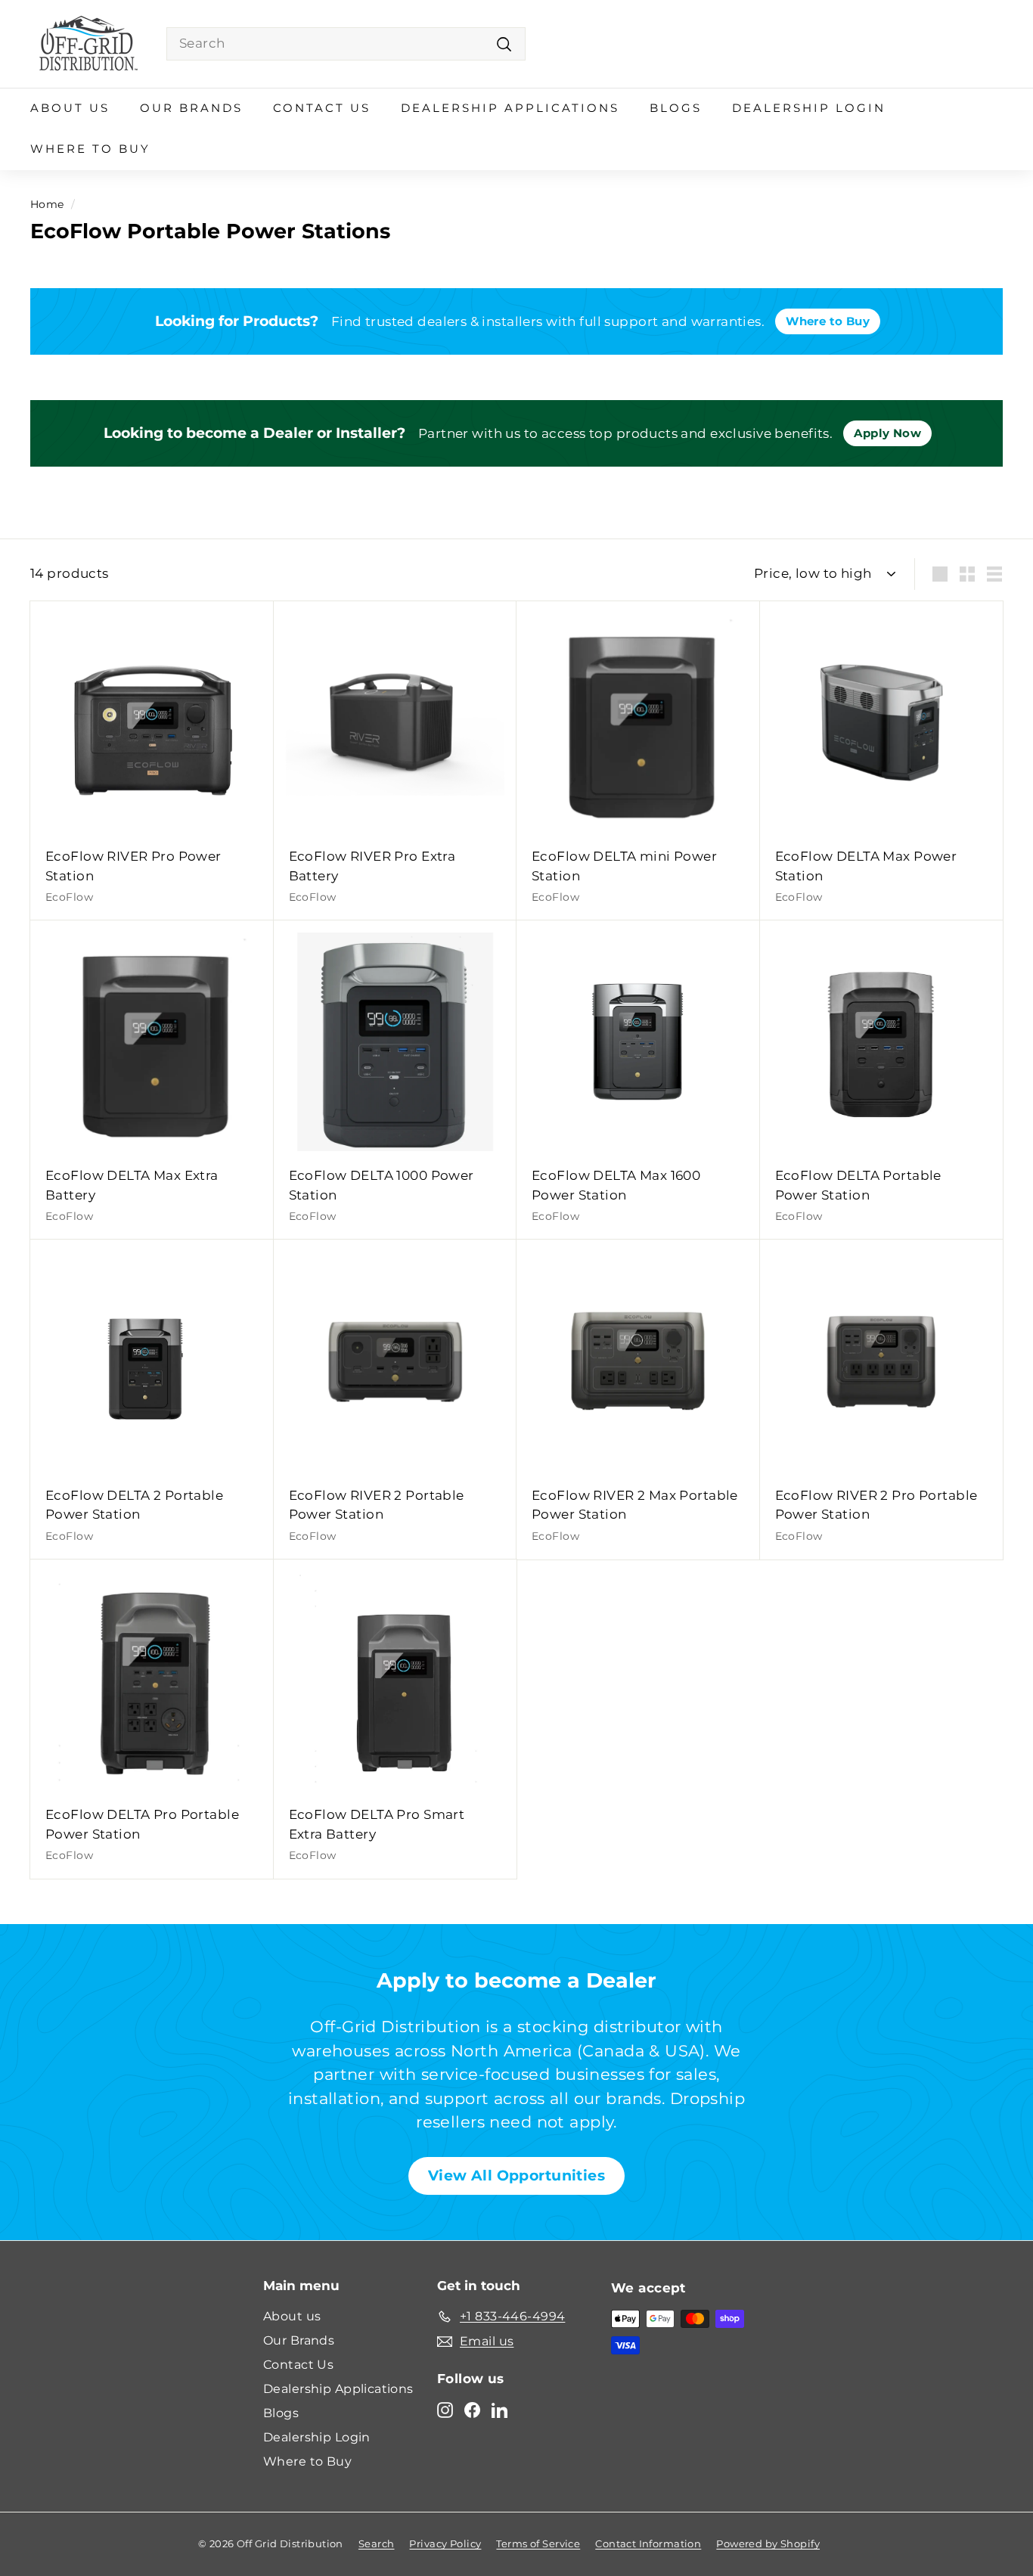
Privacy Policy (445, 2543)
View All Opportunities (516, 2176)
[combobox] (346, 44)
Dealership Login (809, 108)
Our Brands (191, 108)
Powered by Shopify (768, 2543)
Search (377, 2543)
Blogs (676, 108)
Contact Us (322, 108)
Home (47, 204)
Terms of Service (538, 2543)
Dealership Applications (510, 108)
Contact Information (648, 2543)
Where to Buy (90, 149)
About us (70, 108)
